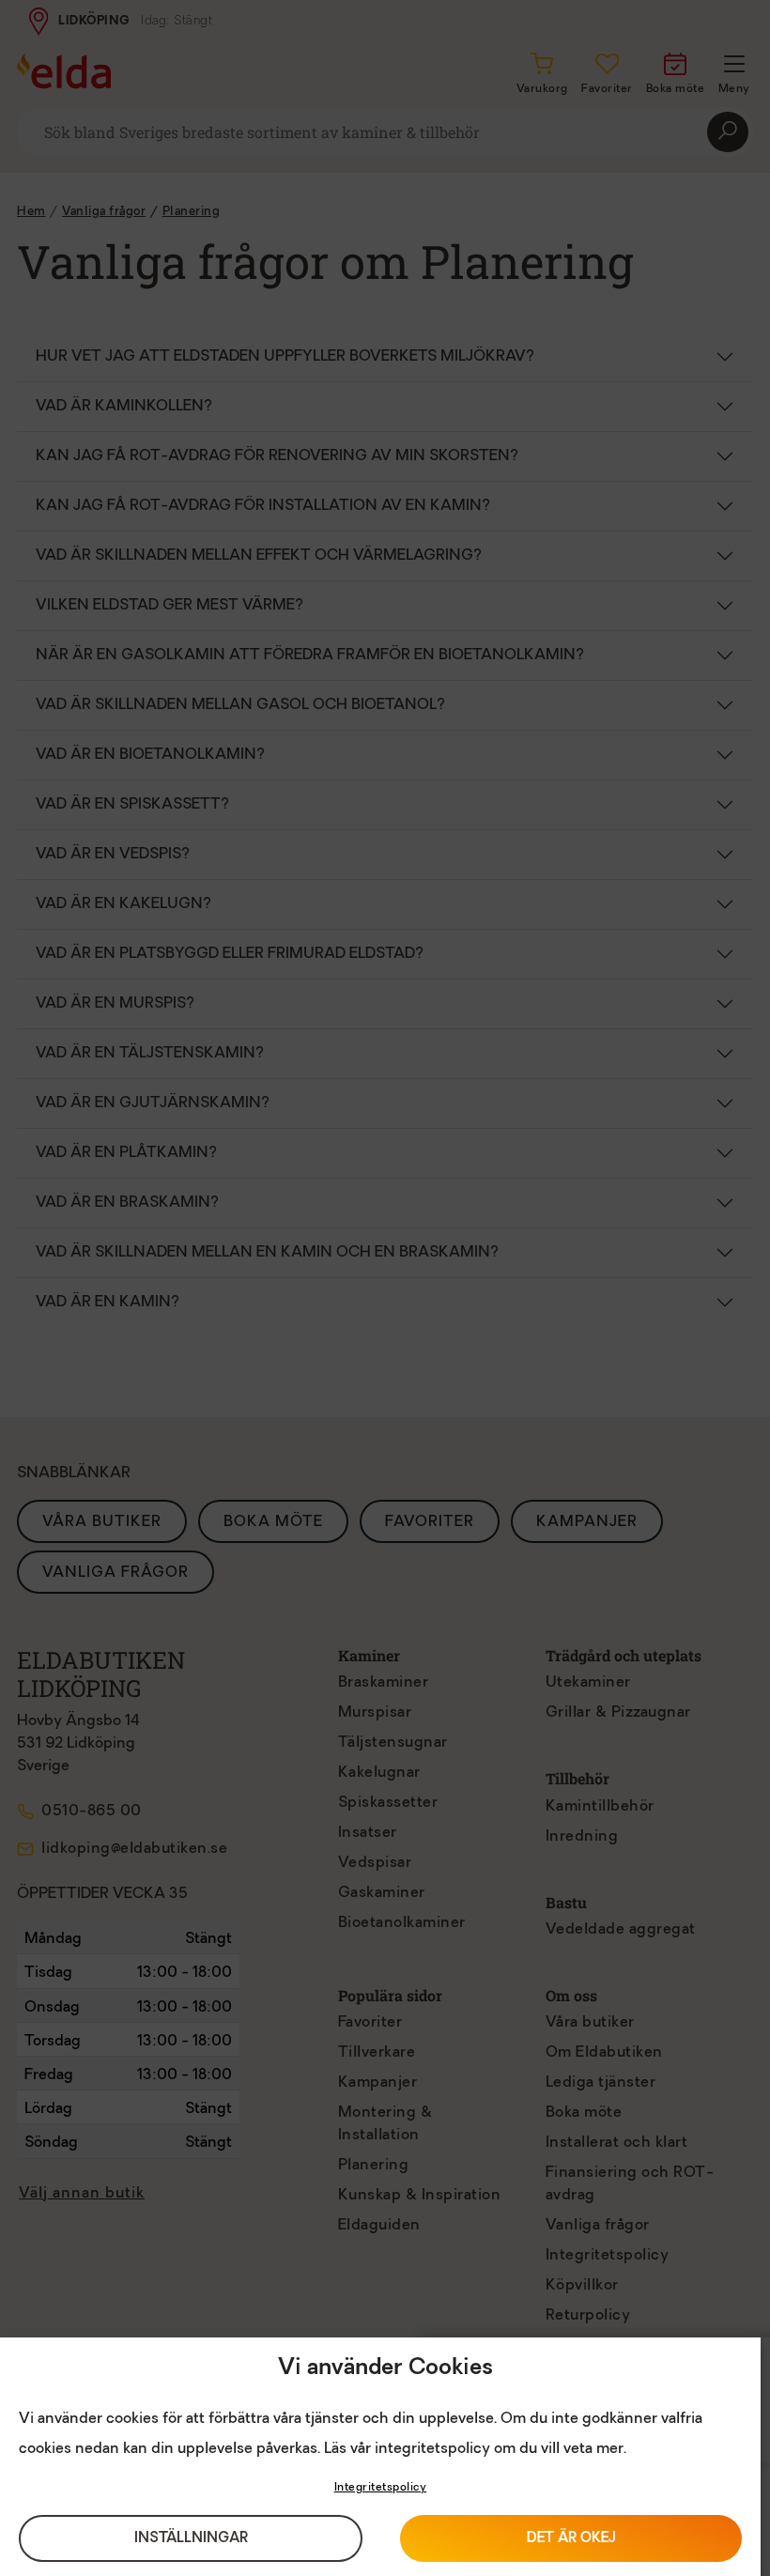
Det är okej (571, 2539)
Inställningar (191, 2539)
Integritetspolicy (381, 2488)
